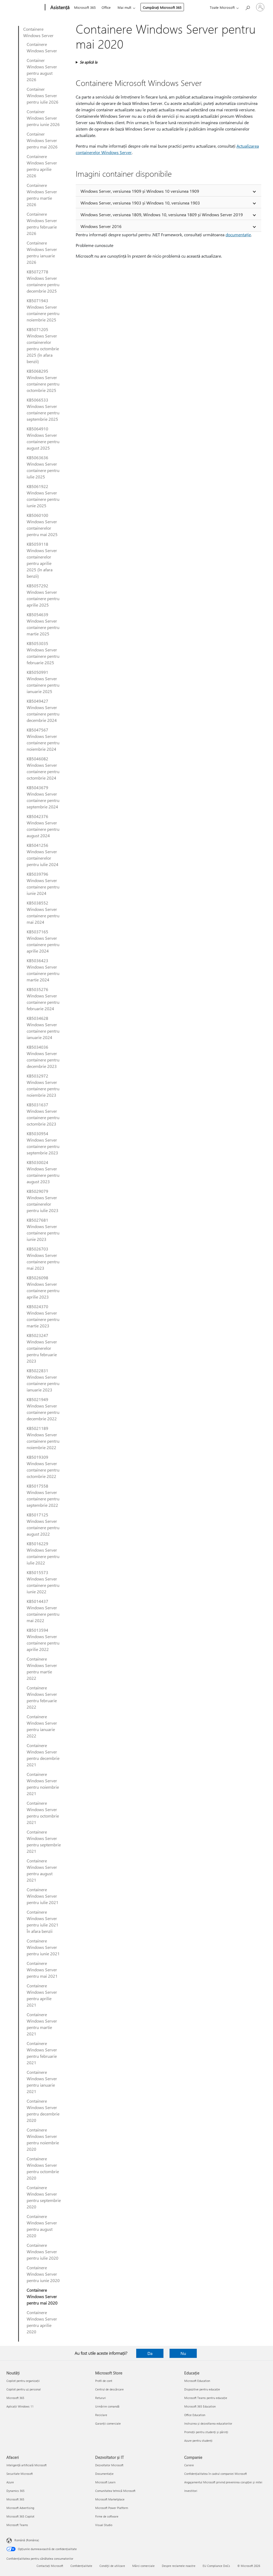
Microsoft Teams (17, 2525)
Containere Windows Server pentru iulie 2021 (43, 1896)
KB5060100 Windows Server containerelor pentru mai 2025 (42, 525)
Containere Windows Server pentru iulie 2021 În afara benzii (43, 1922)
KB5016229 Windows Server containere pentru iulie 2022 (43, 1553)
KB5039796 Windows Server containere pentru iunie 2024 (43, 884)
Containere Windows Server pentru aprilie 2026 (42, 166)
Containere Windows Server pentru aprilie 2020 (42, 2322)
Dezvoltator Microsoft (109, 2465)
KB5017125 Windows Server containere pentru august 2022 (43, 1524)
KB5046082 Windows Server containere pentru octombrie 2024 (43, 768)
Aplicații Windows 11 (20, 2406)
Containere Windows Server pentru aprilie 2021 (42, 1995)
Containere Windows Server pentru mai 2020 (42, 2296)
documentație (238, 235)
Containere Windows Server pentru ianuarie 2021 (42, 2082)
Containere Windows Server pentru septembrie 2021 (44, 1841)
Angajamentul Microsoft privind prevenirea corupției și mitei (223, 2482)
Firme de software (107, 2516)
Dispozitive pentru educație (202, 2389)
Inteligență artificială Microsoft (27, 2465)
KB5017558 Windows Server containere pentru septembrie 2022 (43, 1495)
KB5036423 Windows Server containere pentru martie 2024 (43, 970)
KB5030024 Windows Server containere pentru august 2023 (43, 1172)
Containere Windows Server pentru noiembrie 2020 (43, 2139)
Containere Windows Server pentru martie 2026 (42, 195)
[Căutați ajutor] (247, 7)
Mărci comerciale (143, 2566)
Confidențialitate (81, 2566)
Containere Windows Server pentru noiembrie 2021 (43, 1784)
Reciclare (101, 2415)
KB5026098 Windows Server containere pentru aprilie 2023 (43, 1287)
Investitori (191, 2491)
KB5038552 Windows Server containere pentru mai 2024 (43, 912)
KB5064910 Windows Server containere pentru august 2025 (43, 438)
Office (106, 7)
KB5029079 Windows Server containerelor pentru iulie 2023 (43, 1201)
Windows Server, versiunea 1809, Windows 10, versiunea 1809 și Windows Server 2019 (162, 215)
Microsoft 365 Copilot (20, 2516)
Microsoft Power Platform (112, 2508)
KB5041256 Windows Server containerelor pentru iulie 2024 (43, 855)
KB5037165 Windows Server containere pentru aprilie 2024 (43, 941)
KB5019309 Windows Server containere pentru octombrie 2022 (43, 1467)
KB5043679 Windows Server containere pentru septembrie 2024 (43, 797)
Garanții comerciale (108, 2423)
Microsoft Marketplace (110, 2499)
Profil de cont (104, 2381)
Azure (10, 2482)
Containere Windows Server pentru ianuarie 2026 (42, 252)
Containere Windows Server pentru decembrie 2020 (43, 2111)
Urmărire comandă (107, 2406)
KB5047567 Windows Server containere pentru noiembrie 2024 (43, 739)
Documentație (104, 2474)
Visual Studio (104, 2525)
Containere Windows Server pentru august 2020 (42, 2226)
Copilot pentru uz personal (24, 2389)
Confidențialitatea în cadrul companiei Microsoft (216, 2474)
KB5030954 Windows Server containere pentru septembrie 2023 (43, 1143)
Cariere (189, 2465)
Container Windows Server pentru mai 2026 (42, 140)
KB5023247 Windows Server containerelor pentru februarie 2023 (42, 1348)
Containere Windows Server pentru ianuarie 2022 (42, 1726)
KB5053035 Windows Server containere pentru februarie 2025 (43, 653)
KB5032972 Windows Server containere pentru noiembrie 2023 (43, 1085)
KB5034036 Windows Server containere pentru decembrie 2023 (43, 1057)
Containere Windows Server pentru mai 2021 (42, 1970)
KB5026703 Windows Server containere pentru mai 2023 (43, 1258)
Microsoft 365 (85, 7)
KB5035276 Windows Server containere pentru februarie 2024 (43, 999)
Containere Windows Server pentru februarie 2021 (42, 2053)
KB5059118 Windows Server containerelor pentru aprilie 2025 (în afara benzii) (42, 560)
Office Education (195, 2415)
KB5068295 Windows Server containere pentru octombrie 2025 (43, 381)
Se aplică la (89, 62)
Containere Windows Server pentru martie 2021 (42, 2024)
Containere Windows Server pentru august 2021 (42, 1870)
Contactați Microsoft (50, 2566)
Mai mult (124, 7)
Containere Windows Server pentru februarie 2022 (42, 1697)
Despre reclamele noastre (179, 2566)
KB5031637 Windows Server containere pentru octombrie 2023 (43, 1114)
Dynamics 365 (15, 2491)
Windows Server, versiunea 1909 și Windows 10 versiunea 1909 (140, 191)
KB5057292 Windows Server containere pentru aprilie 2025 (43, 595)
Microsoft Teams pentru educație (206, 2398)
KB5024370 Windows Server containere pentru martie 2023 (43, 1316)
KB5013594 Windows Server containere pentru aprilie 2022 (43, 1640)
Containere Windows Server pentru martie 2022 (42, 1668)
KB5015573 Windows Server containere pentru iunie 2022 (43, 1582)
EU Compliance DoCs (216, 2566)
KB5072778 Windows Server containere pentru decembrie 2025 (43, 281)
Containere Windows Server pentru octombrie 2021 (43, 1813)
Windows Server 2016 (101, 226)
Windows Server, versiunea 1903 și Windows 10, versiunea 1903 (140, 203)
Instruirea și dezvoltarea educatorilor (208, 2423)
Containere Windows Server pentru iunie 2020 (43, 2274)
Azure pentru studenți (198, 2441)
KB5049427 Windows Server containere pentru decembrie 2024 (43, 711)
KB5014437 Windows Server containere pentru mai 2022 (43, 1611)
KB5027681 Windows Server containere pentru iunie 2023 (43, 1230)
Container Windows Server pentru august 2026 (42, 70)
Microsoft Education (197, 2381)
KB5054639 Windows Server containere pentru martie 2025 (43, 624)
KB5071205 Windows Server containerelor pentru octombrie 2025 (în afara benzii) (43, 345)
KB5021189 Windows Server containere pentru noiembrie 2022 (43, 1438)
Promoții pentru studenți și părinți (206, 2432)
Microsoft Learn (105, 2482)
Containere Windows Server (38, 32)
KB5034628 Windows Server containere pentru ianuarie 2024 (43, 1028)
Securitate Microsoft (20, 2474)
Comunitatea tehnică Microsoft (115, 2491)
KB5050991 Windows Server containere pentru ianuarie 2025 (43, 682)
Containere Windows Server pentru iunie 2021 (43, 1947)
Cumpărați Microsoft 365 (162, 7)
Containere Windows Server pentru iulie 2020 (43, 2251)
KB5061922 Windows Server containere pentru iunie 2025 (43, 496)
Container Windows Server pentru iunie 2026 (43, 118)
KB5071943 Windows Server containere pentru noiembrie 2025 (43, 310)
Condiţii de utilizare (112, 2566)
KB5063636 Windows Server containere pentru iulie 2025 (43, 467)
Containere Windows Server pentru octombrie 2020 (43, 2168)
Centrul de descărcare (109, 2389)
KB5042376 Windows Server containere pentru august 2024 (43, 826)
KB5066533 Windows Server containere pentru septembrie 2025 (43, 409)
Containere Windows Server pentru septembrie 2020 (44, 2197)
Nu (183, 2353)
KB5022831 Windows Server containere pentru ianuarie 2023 (43, 1380)
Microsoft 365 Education (200, 2406)
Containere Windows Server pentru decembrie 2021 (43, 1755)
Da (150, 2353)
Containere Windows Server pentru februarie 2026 (42, 224)
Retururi (101, 2398)
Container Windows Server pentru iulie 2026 (43, 95)
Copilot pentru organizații (23, 2381)
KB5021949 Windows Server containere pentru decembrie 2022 (43, 1409)
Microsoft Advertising (20, 2508)
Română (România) (27, 2540)
